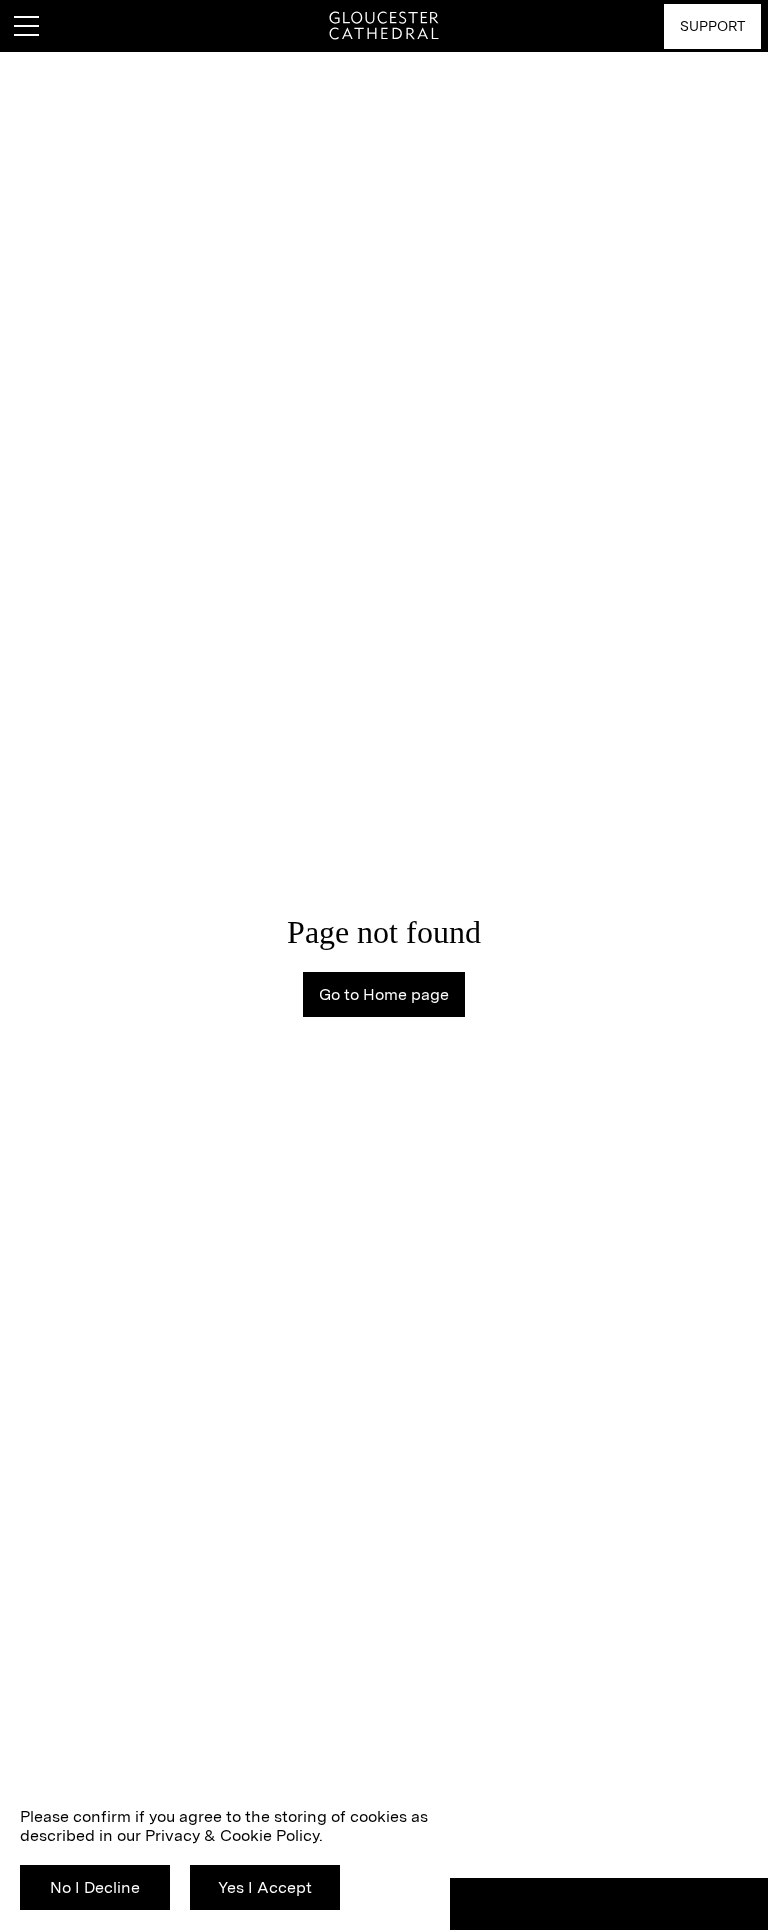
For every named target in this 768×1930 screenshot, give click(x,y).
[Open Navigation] (26, 26)
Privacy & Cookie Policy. (234, 1835)
